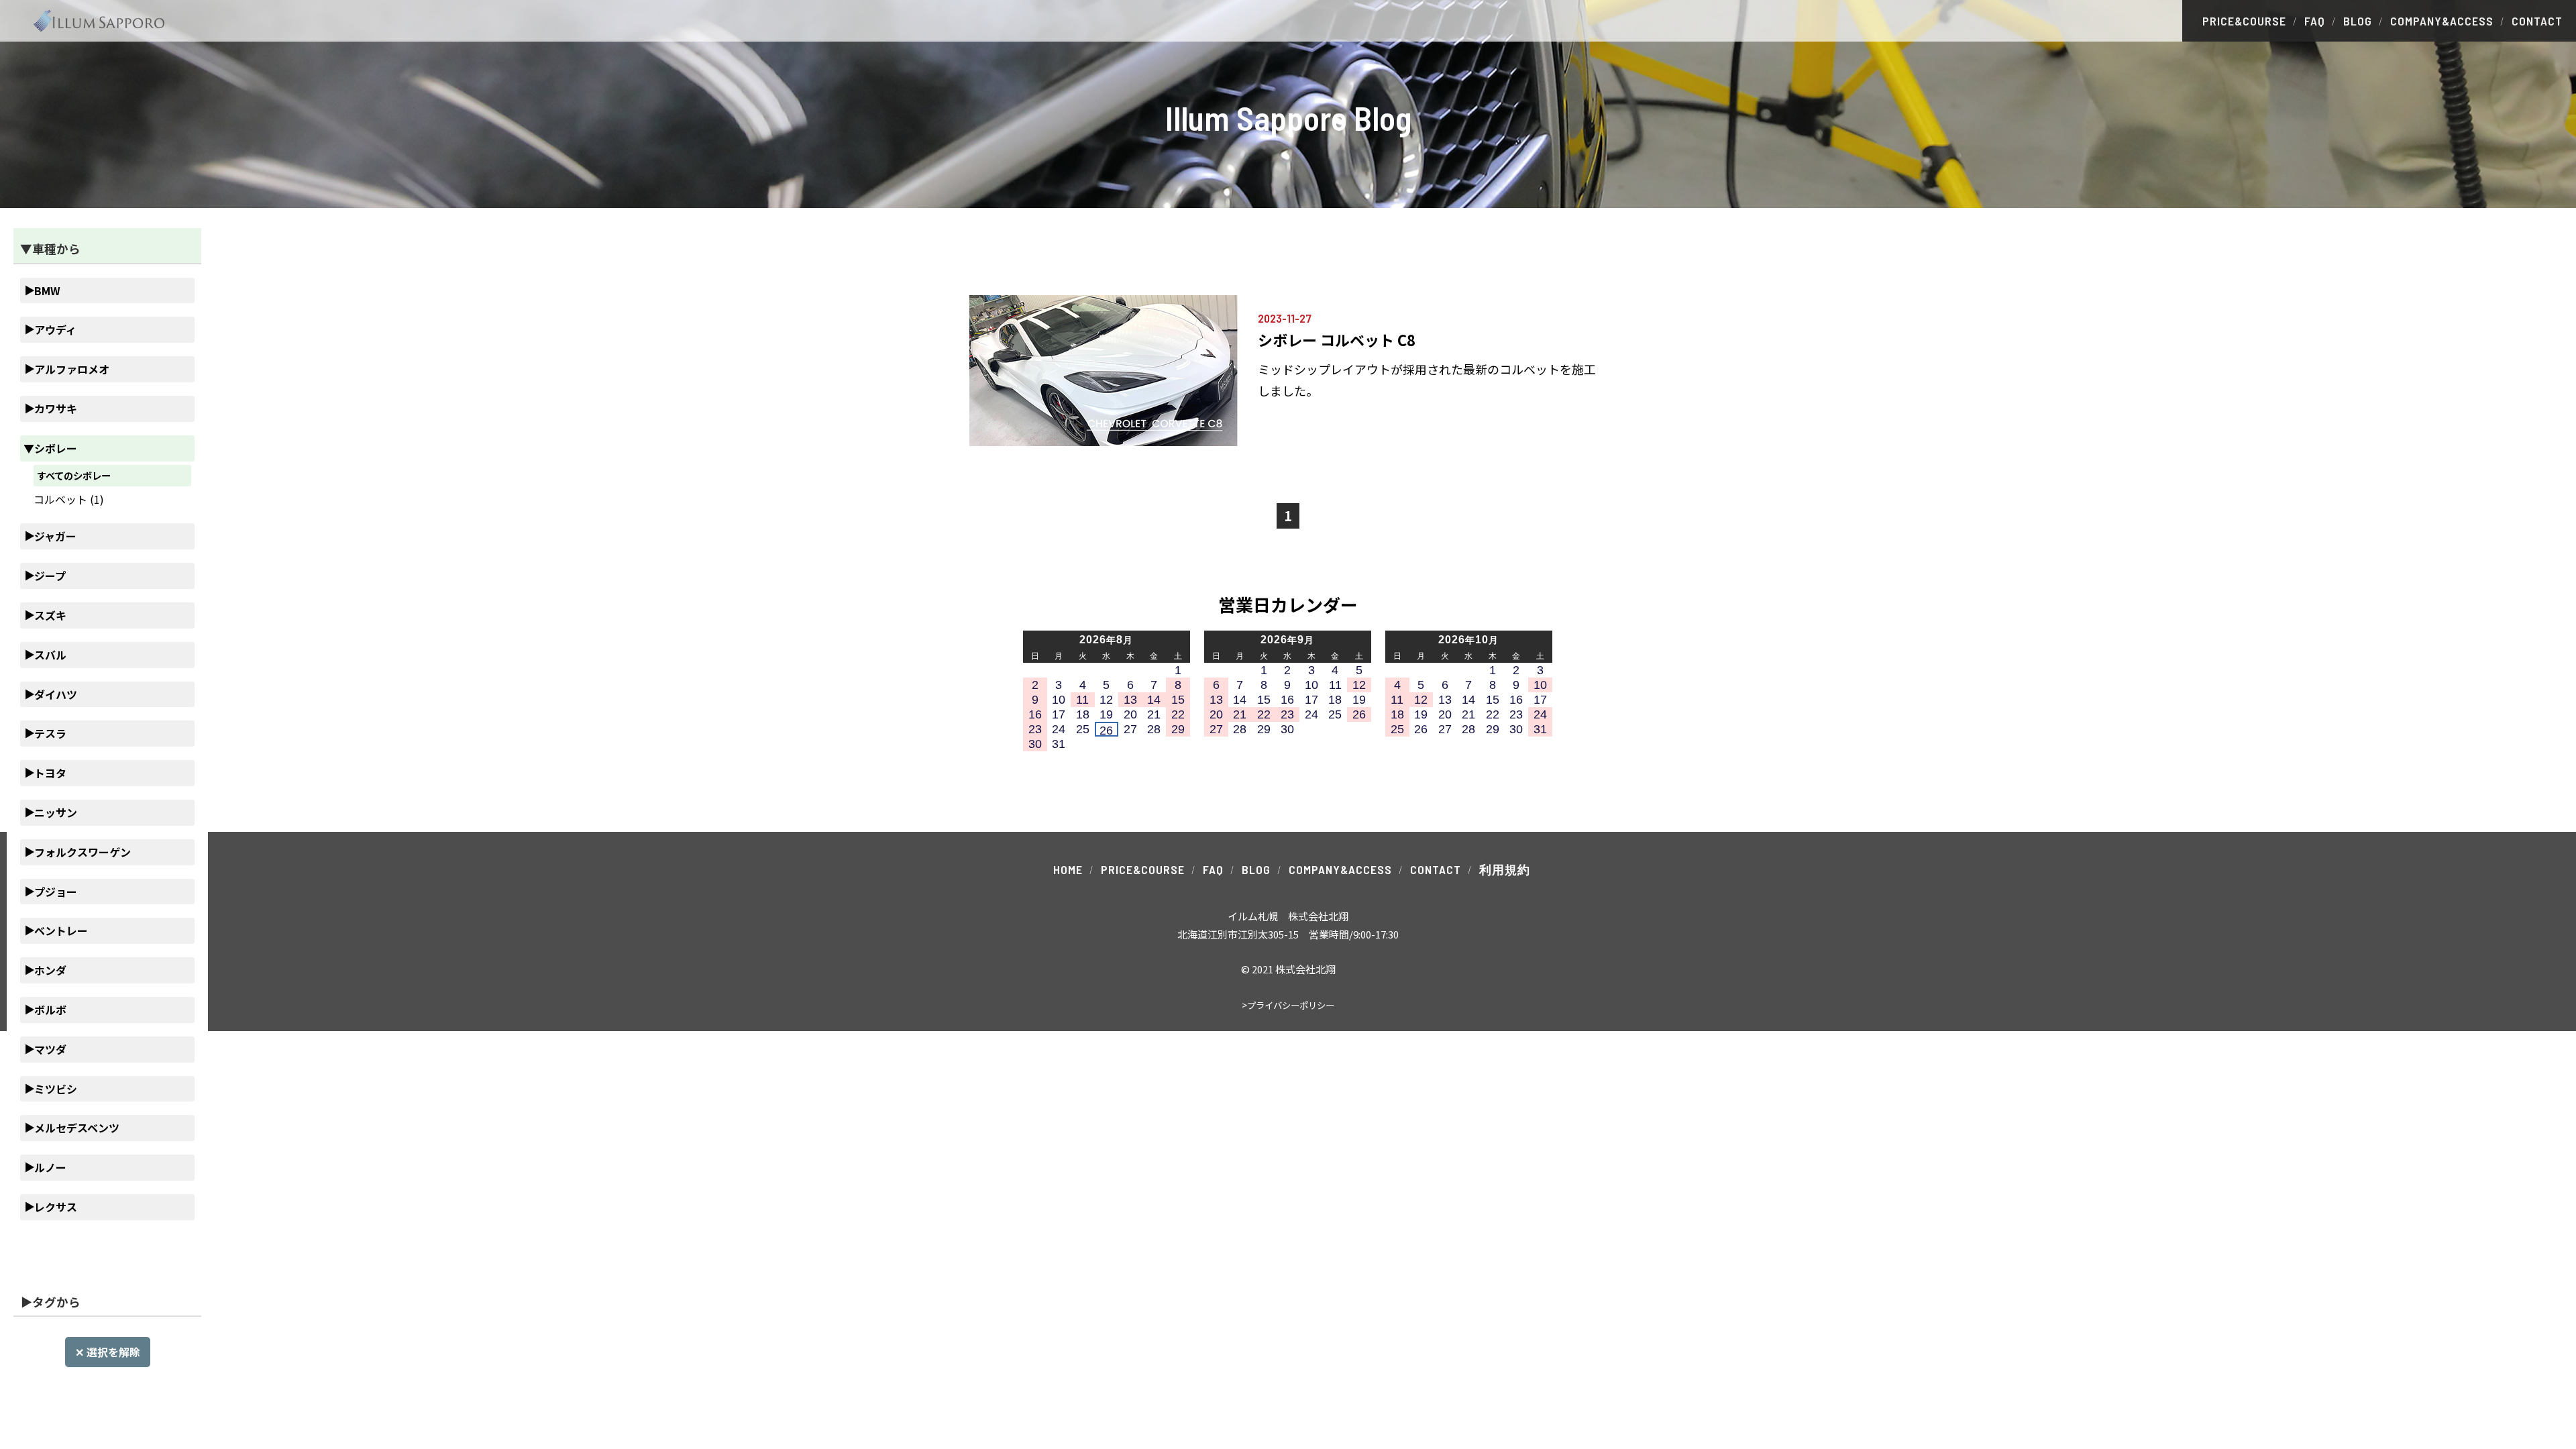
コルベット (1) (69, 499)
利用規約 (1505, 869)
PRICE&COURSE (2244, 21)
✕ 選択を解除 (108, 1352)
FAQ (2315, 21)
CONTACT (2537, 21)
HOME (1068, 869)
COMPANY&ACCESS (2442, 21)
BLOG (2358, 21)
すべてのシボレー (74, 475)
